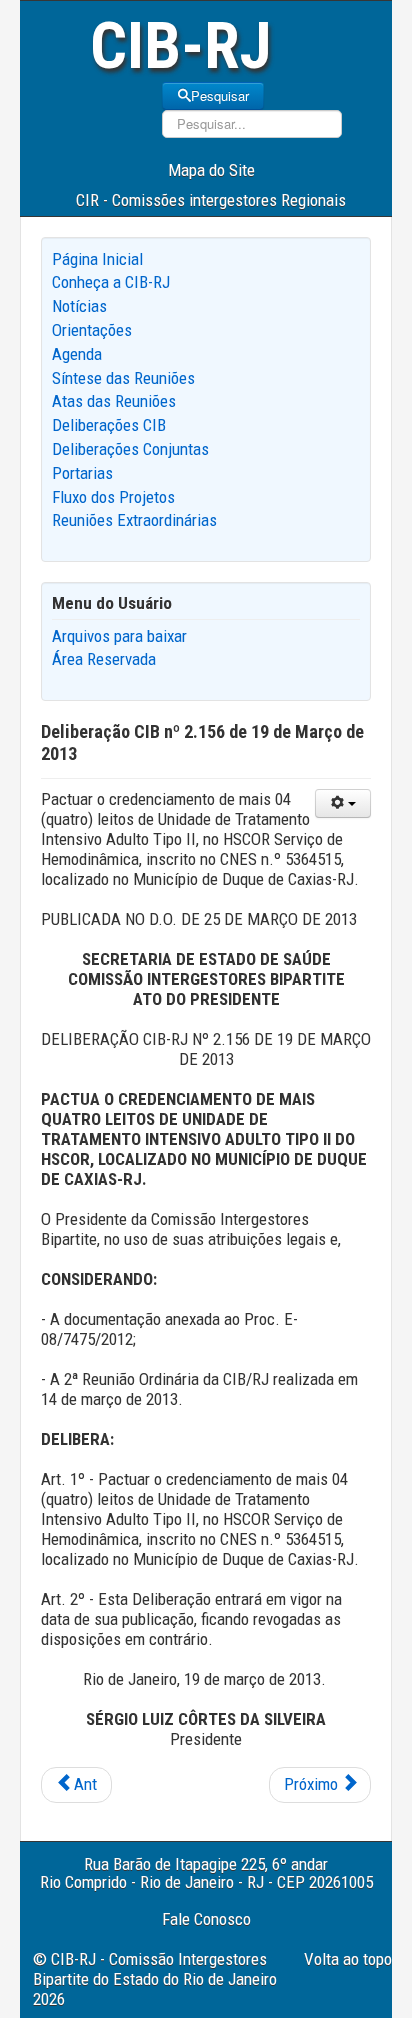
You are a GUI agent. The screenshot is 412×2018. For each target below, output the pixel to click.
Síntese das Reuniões (123, 378)
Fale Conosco (206, 1919)
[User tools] (343, 803)
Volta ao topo (348, 1959)
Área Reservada (104, 659)
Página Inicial (97, 259)
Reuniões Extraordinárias (134, 520)
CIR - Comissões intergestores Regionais (211, 200)
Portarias (82, 473)
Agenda (77, 354)
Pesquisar (220, 95)
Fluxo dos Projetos (113, 497)
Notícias (79, 306)
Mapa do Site (211, 170)
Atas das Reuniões (114, 401)
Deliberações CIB (109, 425)
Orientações (92, 330)
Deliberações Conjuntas (130, 449)
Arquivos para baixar (119, 636)
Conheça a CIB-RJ (111, 282)
